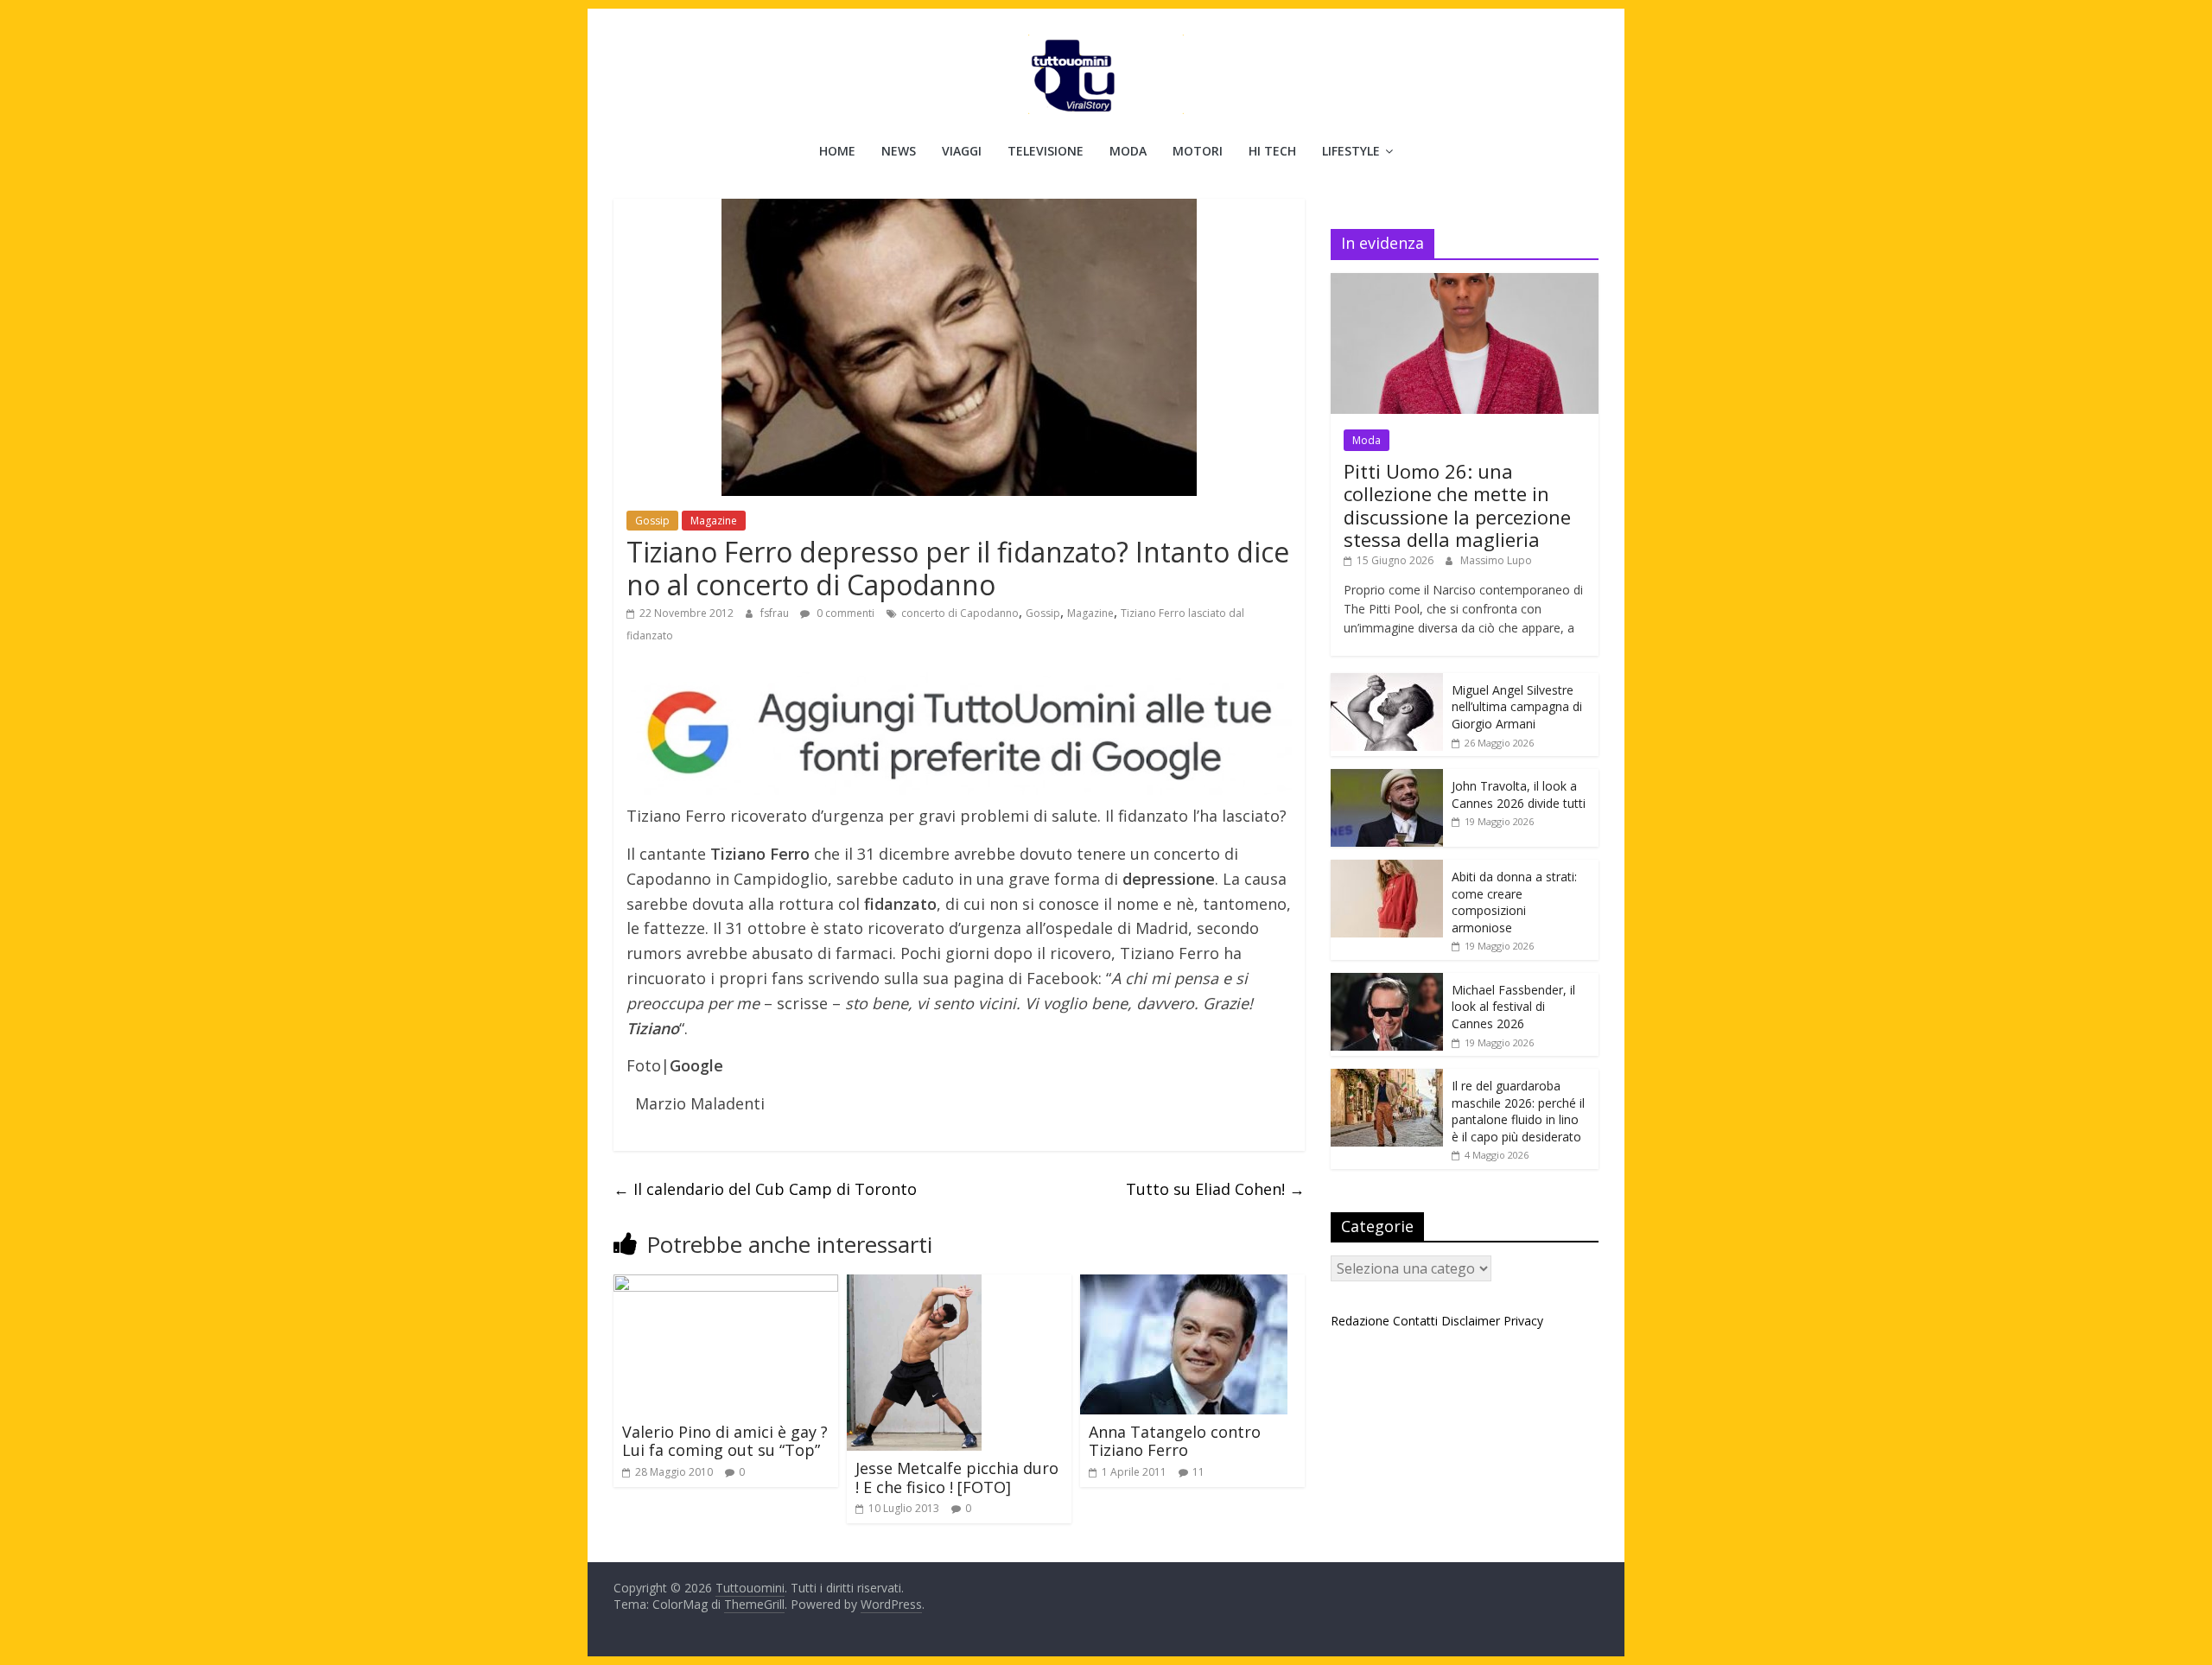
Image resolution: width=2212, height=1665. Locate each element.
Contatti (1415, 1321)
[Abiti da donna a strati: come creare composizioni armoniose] (1387, 869)
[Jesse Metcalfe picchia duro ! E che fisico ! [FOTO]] (914, 1285)
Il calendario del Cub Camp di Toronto (765, 1189)
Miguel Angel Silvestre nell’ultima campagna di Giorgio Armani (1517, 707)
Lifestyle (1351, 151)
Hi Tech (1272, 151)
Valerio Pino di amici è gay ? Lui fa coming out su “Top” (725, 1441)
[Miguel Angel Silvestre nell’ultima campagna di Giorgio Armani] (1387, 682)
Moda (1128, 151)
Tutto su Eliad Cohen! (1215, 1189)
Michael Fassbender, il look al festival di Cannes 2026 (1513, 1007)
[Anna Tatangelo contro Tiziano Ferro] (1184, 1285)
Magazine (714, 521)
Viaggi (962, 151)
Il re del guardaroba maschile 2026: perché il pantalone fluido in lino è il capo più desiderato (1518, 1111)
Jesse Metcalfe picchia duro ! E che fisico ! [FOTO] (957, 1478)
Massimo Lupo (1496, 560)
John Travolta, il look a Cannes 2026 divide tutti (1519, 794)
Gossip (652, 521)
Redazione (1360, 1321)
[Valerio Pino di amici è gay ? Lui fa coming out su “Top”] (726, 1285)
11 (1198, 1472)
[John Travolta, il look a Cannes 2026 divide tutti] (1387, 778)
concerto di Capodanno (960, 613)
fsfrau (776, 613)
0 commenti (844, 613)
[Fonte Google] (959, 734)
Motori (1198, 151)
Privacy (1523, 1321)
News (899, 151)
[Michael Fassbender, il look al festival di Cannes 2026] (1387, 982)
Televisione (1046, 151)
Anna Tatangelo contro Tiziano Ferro (1175, 1441)
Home (837, 151)
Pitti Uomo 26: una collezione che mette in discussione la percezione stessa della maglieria (1457, 505)
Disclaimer (1471, 1321)
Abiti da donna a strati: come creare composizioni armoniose (1514, 902)
